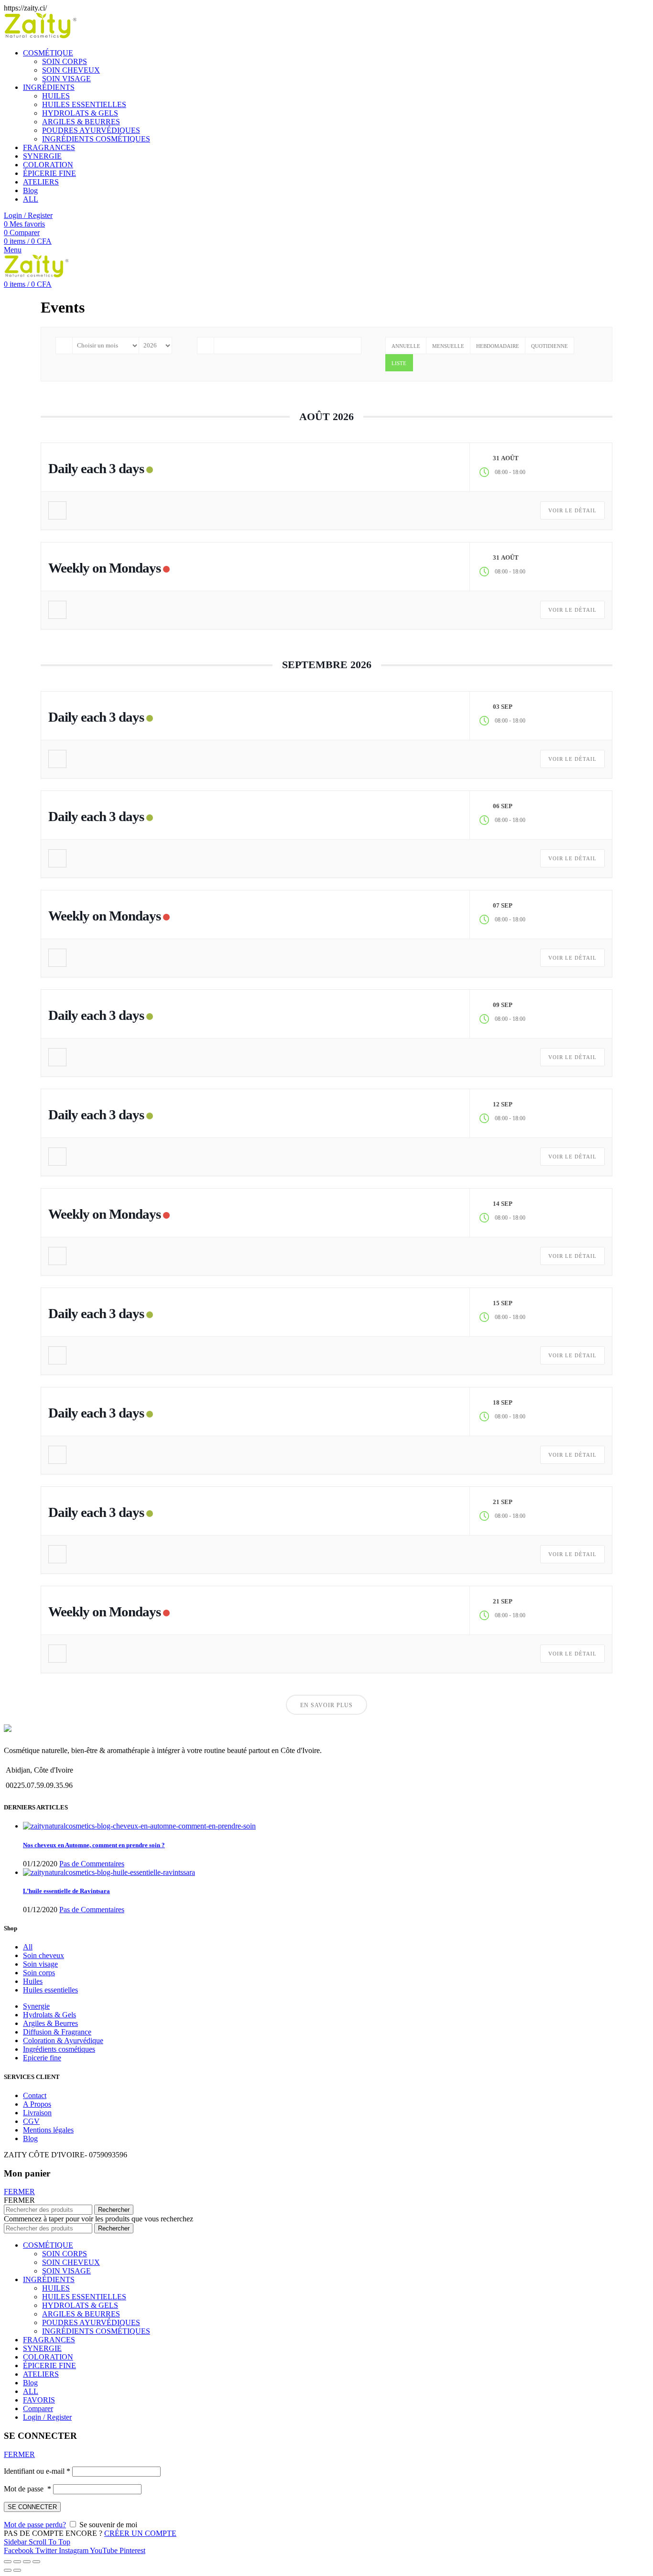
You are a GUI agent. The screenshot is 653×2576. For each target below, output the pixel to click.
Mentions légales (48, 2130)
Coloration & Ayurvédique (63, 2040)
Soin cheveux (44, 1955)
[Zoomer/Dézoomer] (36, 2562)
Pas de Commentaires (92, 1864)
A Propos (37, 2104)
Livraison (37, 2113)
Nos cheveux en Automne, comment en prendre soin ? (94, 1845)
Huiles (33, 1981)
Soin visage (40, 1964)
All (28, 1947)
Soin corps (39, 1973)
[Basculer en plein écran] (27, 2562)
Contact (35, 2095)
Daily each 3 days (96, 468)
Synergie (36, 2006)
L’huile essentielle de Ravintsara (66, 1891)
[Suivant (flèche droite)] (17, 2570)
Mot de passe (27, 2489)
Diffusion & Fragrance (57, 2032)
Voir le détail (572, 510)
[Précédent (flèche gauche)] (8, 2570)
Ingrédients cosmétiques (59, 2049)
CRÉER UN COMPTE (140, 2533)
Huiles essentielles (50, 1990)
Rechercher (114, 2210)
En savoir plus (326, 1705)
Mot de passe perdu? (35, 2525)
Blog (30, 2138)
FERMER (19, 2192)
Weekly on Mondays (104, 568)
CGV (31, 2121)
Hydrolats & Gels (49, 2015)
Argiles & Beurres (50, 2023)
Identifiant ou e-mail (37, 2471)
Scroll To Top (49, 2542)
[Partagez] (17, 2562)
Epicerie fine (42, 2058)
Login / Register (47, 2417)
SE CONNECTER (32, 2507)
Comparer (38, 2408)
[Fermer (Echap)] (8, 2562)
